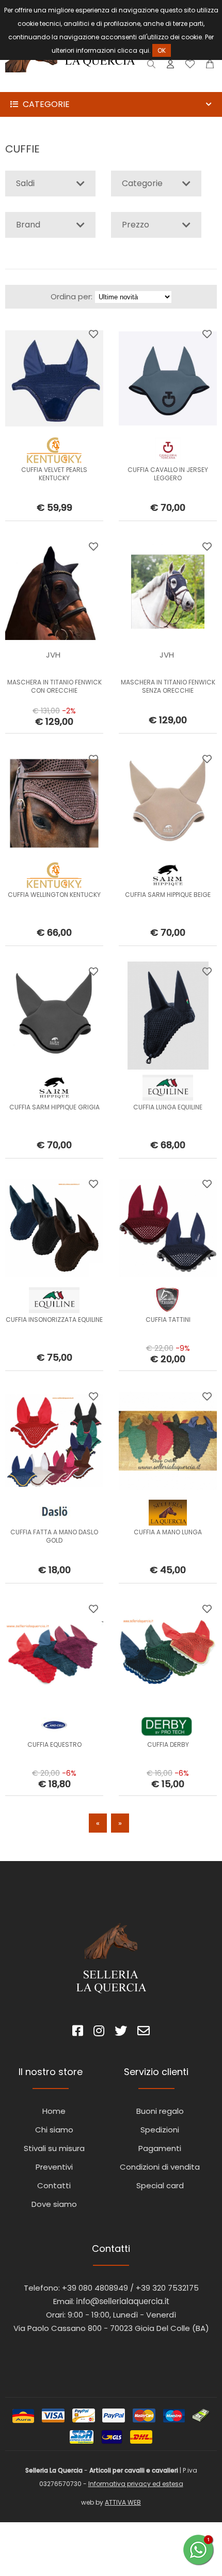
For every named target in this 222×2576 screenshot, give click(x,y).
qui (144, 50)
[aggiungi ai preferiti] (93, 334)
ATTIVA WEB (123, 2502)
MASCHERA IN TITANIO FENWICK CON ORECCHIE (54, 686)
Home (54, 2111)
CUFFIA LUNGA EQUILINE (168, 1107)
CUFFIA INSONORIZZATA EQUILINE (54, 1320)
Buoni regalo (160, 2111)
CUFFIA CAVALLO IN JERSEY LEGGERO (168, 474)
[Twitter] (121, 2032)
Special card (160, 2185)
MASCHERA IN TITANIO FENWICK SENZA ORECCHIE (168, 686)
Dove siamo (54, 2204)
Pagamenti (160, 2148)
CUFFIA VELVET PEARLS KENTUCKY (54, 474)
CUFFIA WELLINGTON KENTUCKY (54, 895)
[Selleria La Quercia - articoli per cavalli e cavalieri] (70, 85)
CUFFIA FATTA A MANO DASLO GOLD (54, 1536)
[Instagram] (99, 2032)
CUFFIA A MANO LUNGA (168, 1532)
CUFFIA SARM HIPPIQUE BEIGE (168, 895)
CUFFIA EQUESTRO (54, 1744)
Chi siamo (54, 2130)
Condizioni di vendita (160, 2167)
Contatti (54, 2185)
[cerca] (152, 66)
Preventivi (54, 2167)
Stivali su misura (54, 2148)
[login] (170, 66)
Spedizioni (160, 2130)
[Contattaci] (210, 66)
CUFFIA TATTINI (168, 1320)
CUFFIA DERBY (168, 1744)
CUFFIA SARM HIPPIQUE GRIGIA (54, 1107)
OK (162, 50)
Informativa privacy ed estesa (136, 2484)
